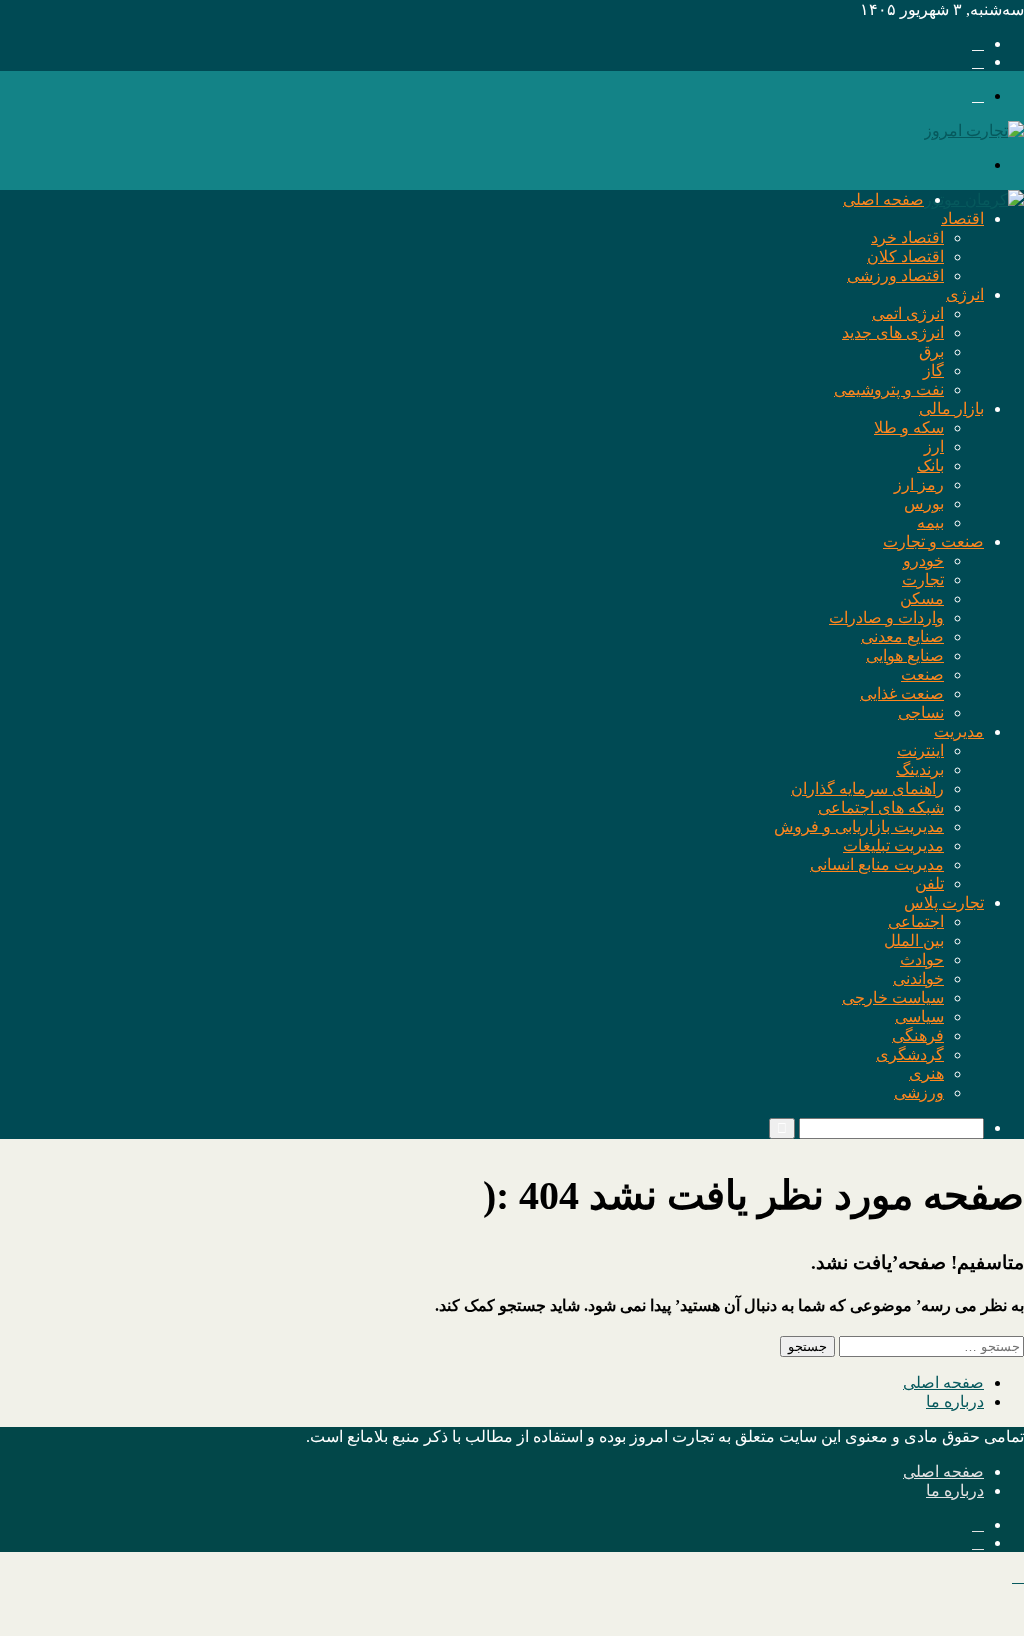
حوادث (922, 959)
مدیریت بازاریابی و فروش (859, 826)
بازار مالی (951, 408)
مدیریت (959, 731)
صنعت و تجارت (933, 541)
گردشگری (910, 1054)
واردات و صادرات (886, 617)
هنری (926, 1073)
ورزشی (919, 1092)
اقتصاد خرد (907, 237)
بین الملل (914, 940)
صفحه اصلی (883, 199)
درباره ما (955, 1401)
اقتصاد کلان (905, 256)
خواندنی (918, 978)
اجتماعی (916, 921)
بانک (930, 465)
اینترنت (920, 750)
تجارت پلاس (944, 902)
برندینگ (920, 769)
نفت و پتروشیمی (889, 389)
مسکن (922, 598)
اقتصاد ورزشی (895, 275)
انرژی (965, 294)
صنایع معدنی (902, 636)
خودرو (923, 560)
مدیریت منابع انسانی (877, 864)
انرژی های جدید (893, 332)
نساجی (921, 712)
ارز (934, 446)
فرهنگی (918, 1035)
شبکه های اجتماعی (881, 807)
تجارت (923, 579)
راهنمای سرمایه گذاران (867, 788)
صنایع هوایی (905, 655)
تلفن (929, 883)
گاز (933, 370)
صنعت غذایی (902, 693)
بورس (924, 503)
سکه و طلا (909, 427)
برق (931, 351)
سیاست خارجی (893, 997)
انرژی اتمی (908, 313)
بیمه (930, 522)
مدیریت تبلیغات (893, 845)
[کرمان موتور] (974, 199)
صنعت (922, 674)
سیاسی (919, 1016)
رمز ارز (919, 484)
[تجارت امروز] (974, 130)
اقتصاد (962, 218)
